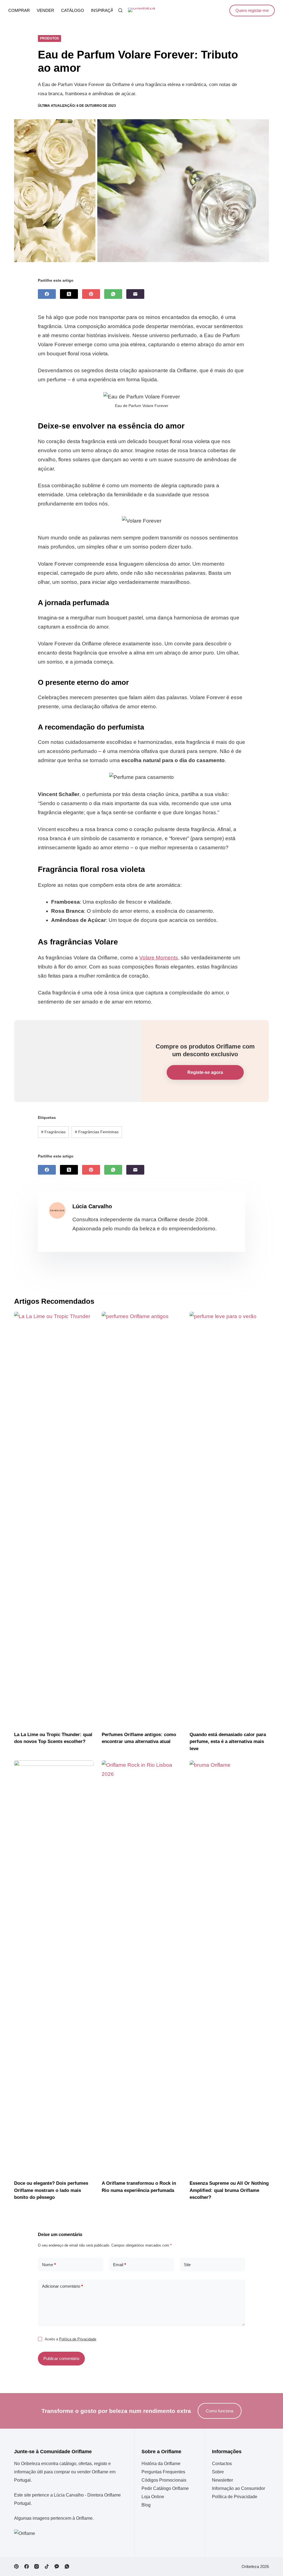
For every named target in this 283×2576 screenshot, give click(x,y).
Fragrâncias (53, 1132)
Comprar (19, 10)
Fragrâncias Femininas (97, 1132)
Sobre (218, 2472)
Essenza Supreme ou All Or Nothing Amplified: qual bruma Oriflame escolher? (229, 2190)
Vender (45, 10)
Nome (49, 2265)
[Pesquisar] (120, 10)
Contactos (222, 2464)
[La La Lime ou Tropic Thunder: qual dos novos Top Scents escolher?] (54, 1519)
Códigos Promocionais (164, 2480)
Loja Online (153, 2497)
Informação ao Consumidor (239, 2488)
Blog (146, 2505)
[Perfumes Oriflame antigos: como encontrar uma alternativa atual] (141, 1519)
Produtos (49, 38)
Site (187, 2265)
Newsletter (222, 2480)
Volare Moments (159, 958)
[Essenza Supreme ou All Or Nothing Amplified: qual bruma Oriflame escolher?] (229, 1967)
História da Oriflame (161, 2464)
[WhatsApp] (113, 294)
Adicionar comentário (62, 2286)
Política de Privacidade (78, 2339)
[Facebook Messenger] (57, 2566)
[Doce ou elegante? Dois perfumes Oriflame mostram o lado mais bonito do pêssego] (54, 1967)
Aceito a (70, 2339)
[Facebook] (47, 294)
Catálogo (73, 10)
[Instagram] (37, 2566)
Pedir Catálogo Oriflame (165, 2488)
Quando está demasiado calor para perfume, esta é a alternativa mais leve (228, 1742)
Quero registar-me (252, 10)
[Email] (135, 294)
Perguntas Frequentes (163, 2472)
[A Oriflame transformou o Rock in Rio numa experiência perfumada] (141, 1967)
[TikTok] (47, 2566)
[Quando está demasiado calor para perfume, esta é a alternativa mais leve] (229, 1519)
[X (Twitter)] (69, 294)
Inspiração (104, 10)
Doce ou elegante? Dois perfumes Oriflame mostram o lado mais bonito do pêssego (51, 2190)
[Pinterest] (91, 294)
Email (120, 2265)
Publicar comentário (61, 2358)
